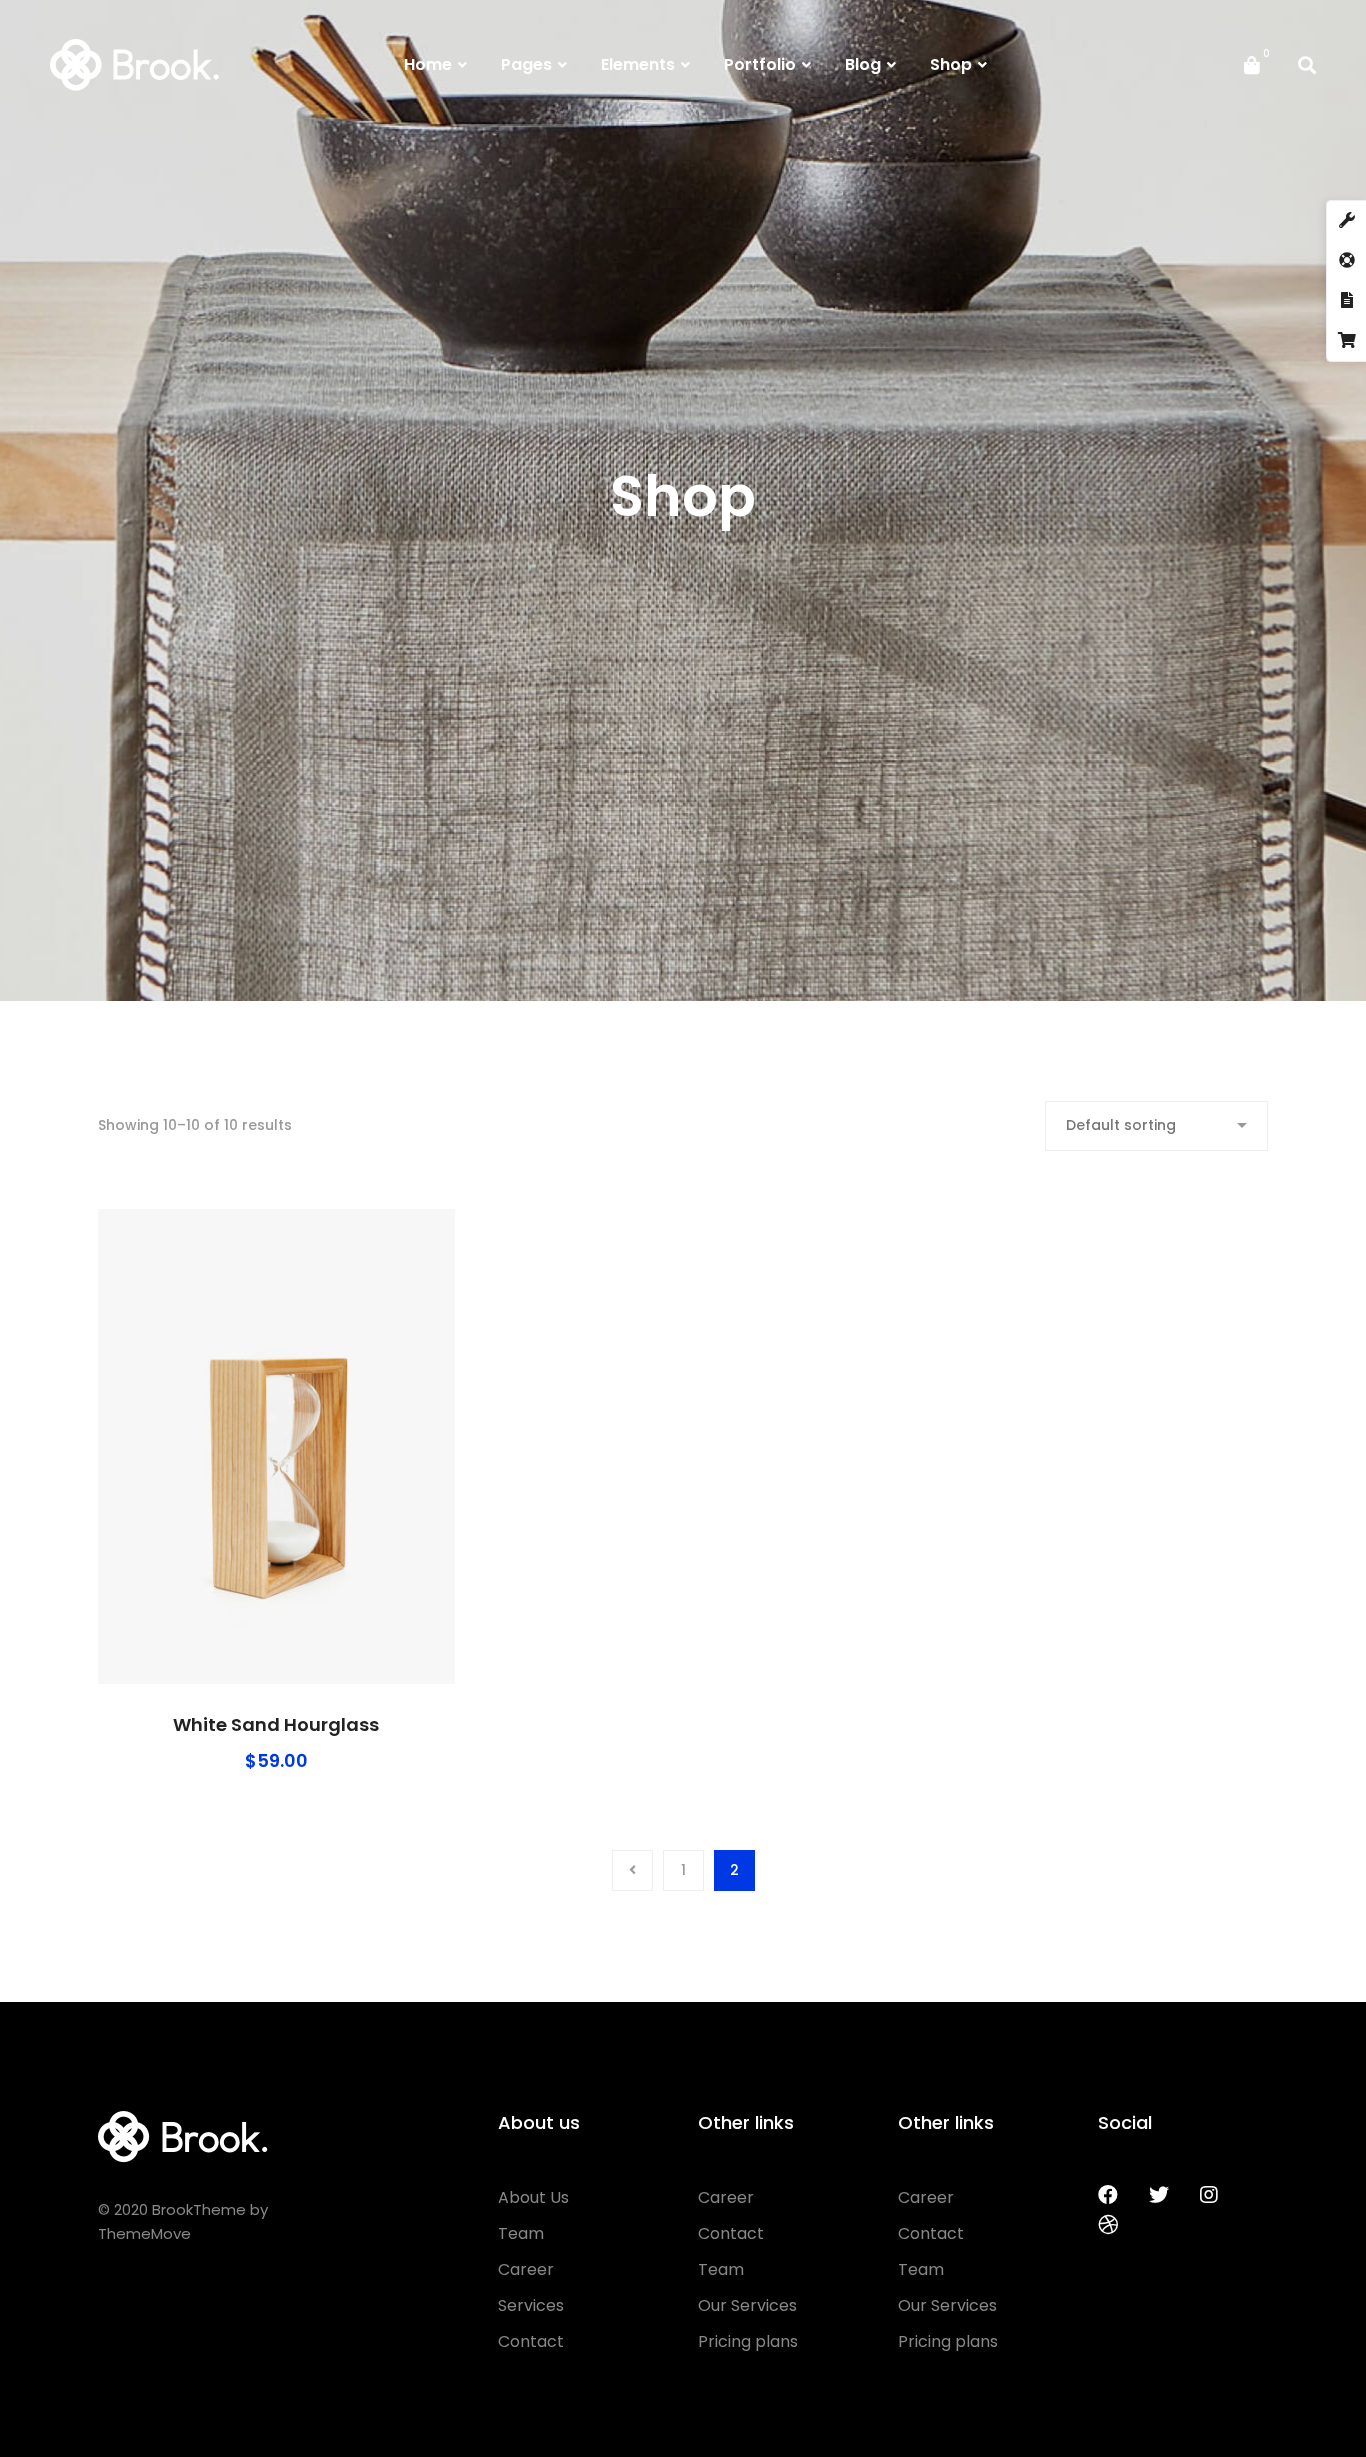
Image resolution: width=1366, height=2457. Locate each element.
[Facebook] (1108, 2195)
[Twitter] (1159, 2195)
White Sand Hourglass (276, 1724)
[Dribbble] (1108, 2225)
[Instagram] (1209, 2195)
